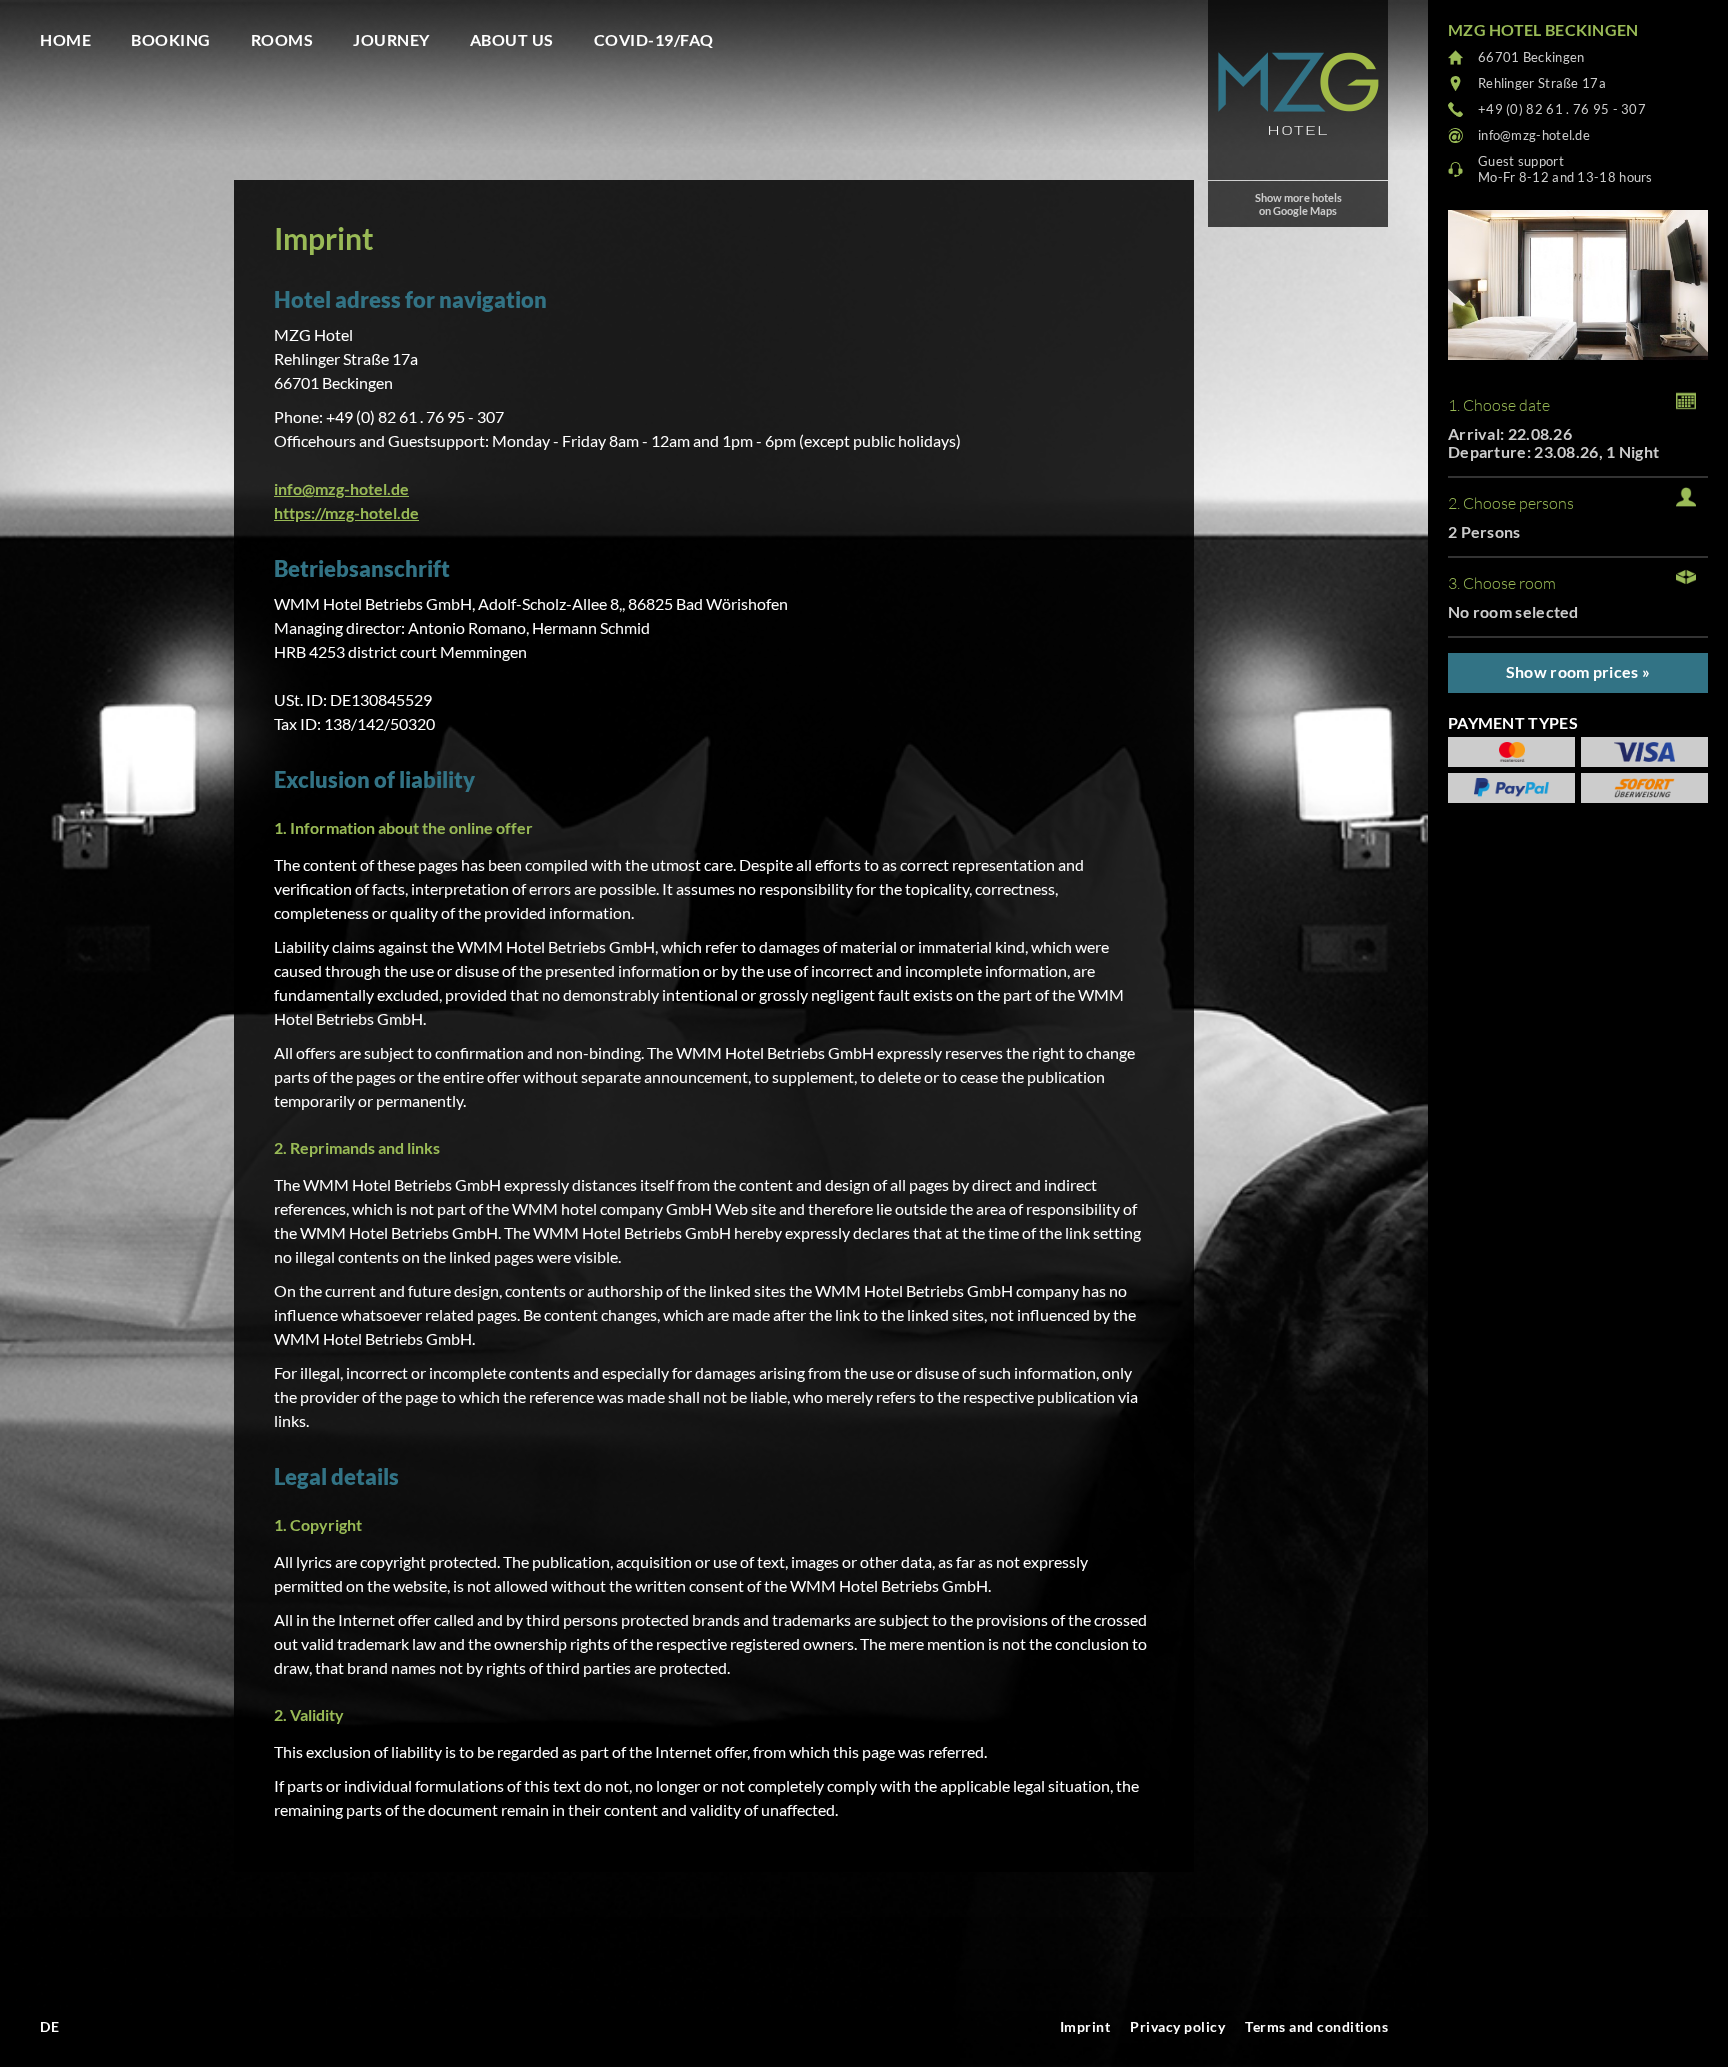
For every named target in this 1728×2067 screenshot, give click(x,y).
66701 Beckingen (1531, 57)
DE (49, 2026)
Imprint (1085, 2026)
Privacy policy (1177, 2026)
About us (512, 39)
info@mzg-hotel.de (341, 488)
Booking (171, 39)
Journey (391, 39)
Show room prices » (1578, 671)
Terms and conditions (1316, 2026)
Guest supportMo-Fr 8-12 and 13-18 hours (1565, 169)
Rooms (282, 39)
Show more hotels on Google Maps (1298, 204)
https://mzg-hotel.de (346, 512)
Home (65, 39)
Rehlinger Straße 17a (1542, 83)
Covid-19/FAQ (654, 39)
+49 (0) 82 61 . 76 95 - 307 (1562, 109)
